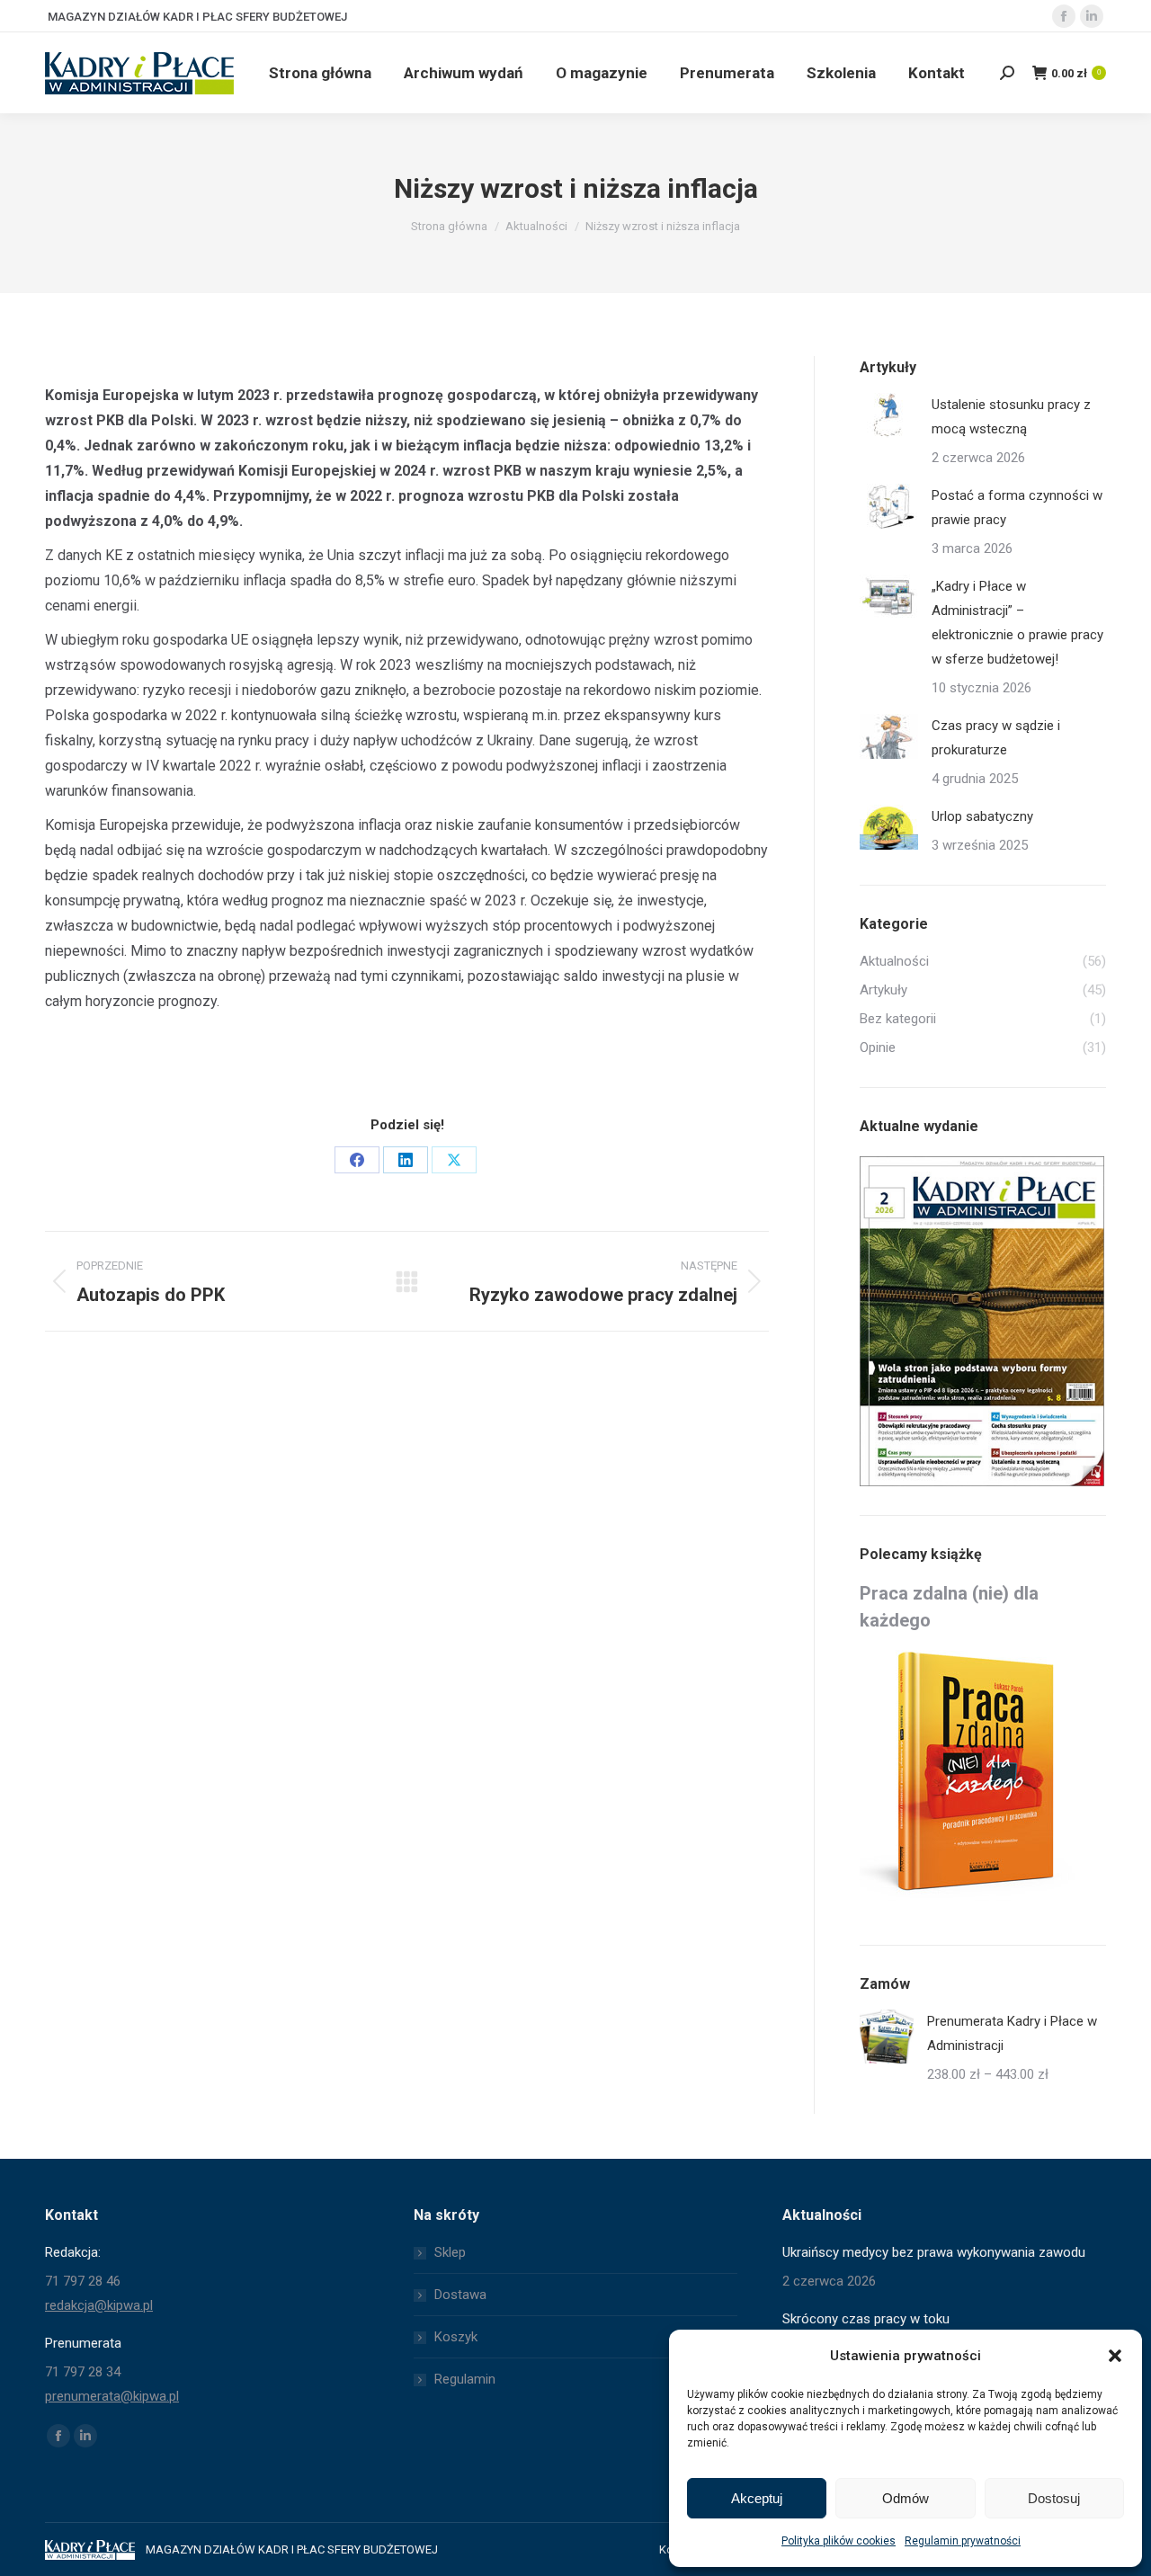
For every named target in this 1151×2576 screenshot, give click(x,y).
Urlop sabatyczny (982, 816)
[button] (1115, 2356)
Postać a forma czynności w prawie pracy (1017, 508)
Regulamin (465, 2379)
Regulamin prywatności (963, 2541)
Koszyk (456, 2337)
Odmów (906, 2498)
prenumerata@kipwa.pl (112, 2396)
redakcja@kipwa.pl (99, 2305)
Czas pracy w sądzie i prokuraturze (996, 738)
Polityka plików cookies (839, 2541)
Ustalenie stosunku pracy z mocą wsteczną (1011, 417)
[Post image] (889, 415)
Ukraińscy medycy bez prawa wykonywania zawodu (934, 2252)
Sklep (450, 2252)
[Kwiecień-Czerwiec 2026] (983, 1322)
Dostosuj (1054, 2498)
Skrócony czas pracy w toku (866, 2319)
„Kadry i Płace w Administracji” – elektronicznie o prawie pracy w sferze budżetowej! (1017, 623)
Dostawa (460, 2295)
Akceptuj (757, 2498)
